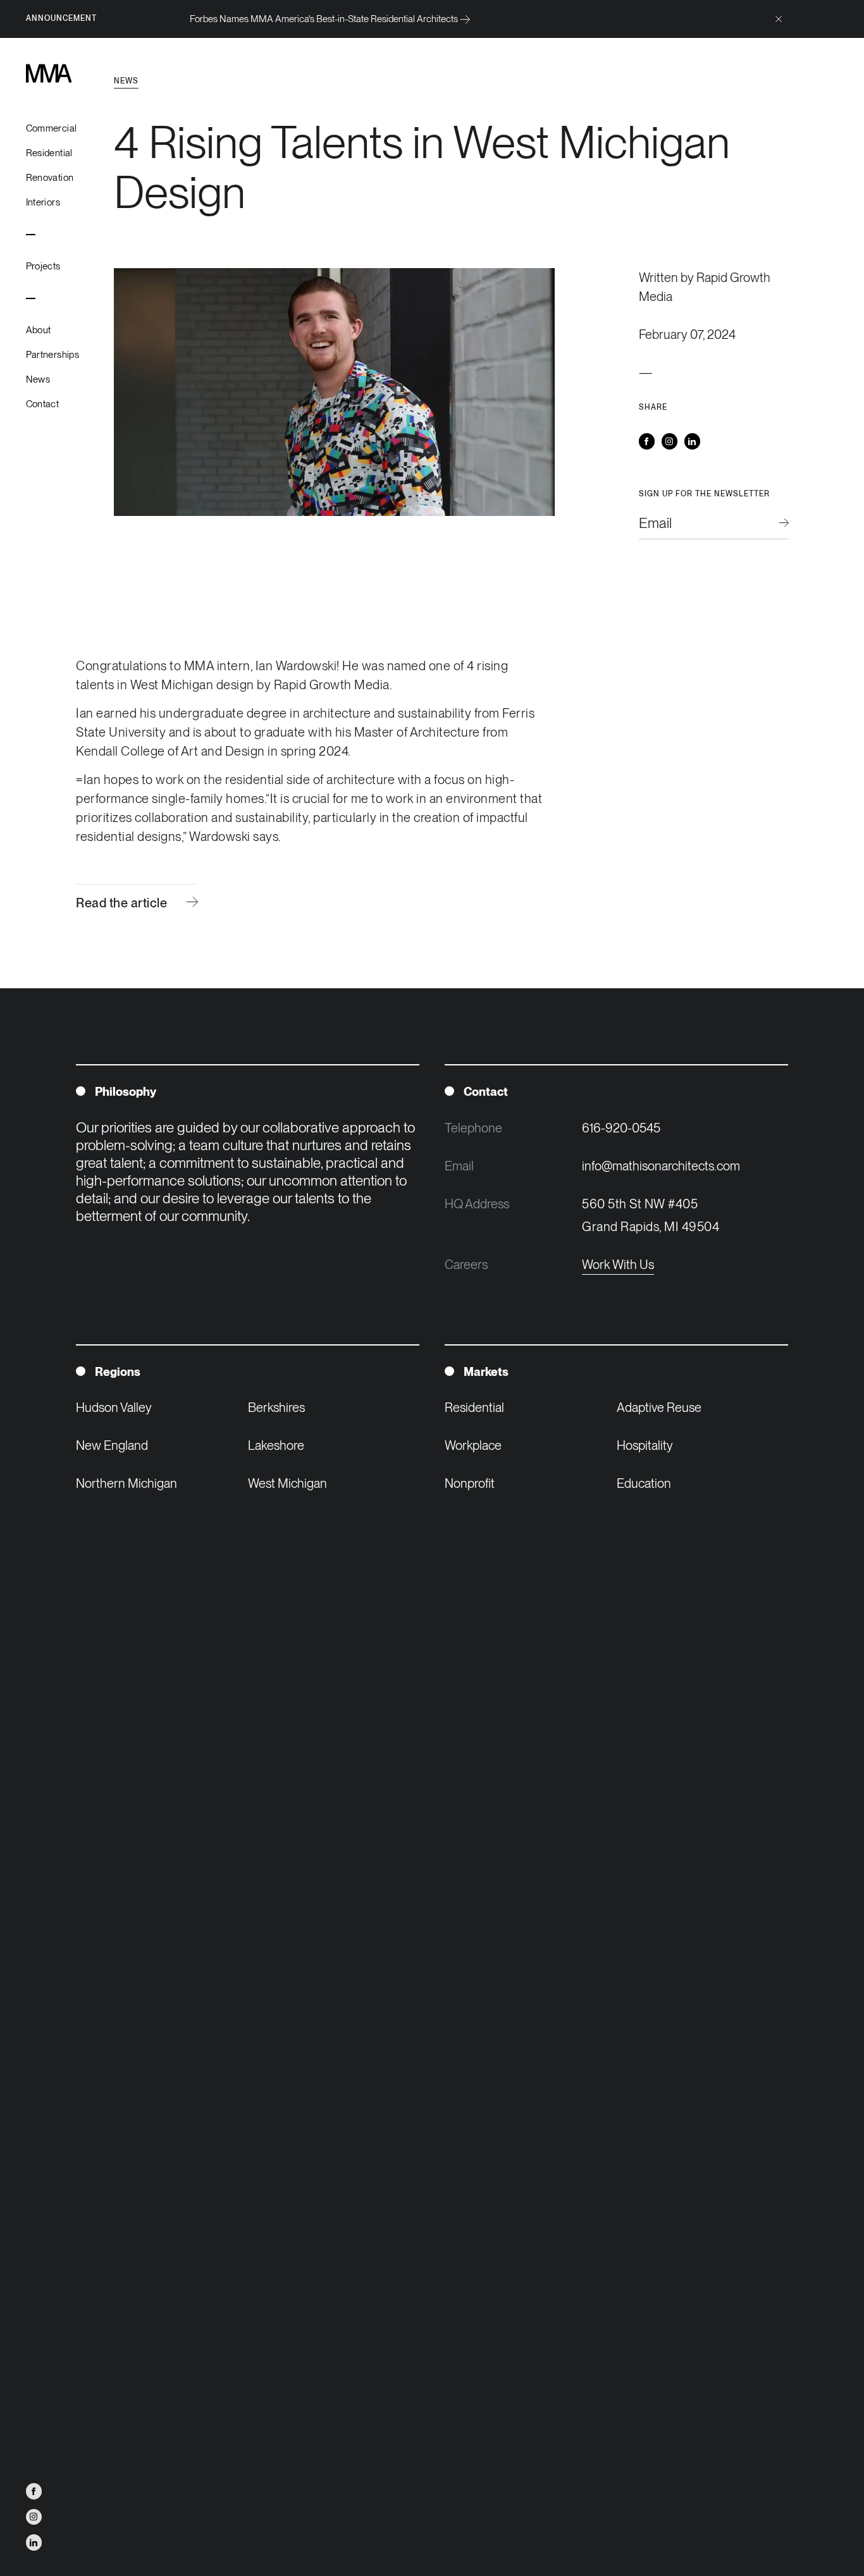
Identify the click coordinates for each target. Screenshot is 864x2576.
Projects (43, 266)
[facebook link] (34, 2491)
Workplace (473, 1445)
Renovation (50, 178)
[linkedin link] (34, 2542)
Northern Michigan (127, 1483)
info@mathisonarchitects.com (661, 1166)
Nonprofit (470, 1483)
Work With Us (618, 1265)
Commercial (52, 128)
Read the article (121, 903)
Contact (43, 404)
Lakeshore (276, 1445)
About (39, 330)
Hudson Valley (114, 1408)
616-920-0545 (621, 1128)
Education (644, 1483)
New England (112, 1445)
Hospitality (645, 1445)
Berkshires (276, 1408)
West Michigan (287, 1483)
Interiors (43, 202)
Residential (49, 153)
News (38, 379)
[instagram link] (34, 2517)
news (126, 81)
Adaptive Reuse (659, 1408)
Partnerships (53, 355)
